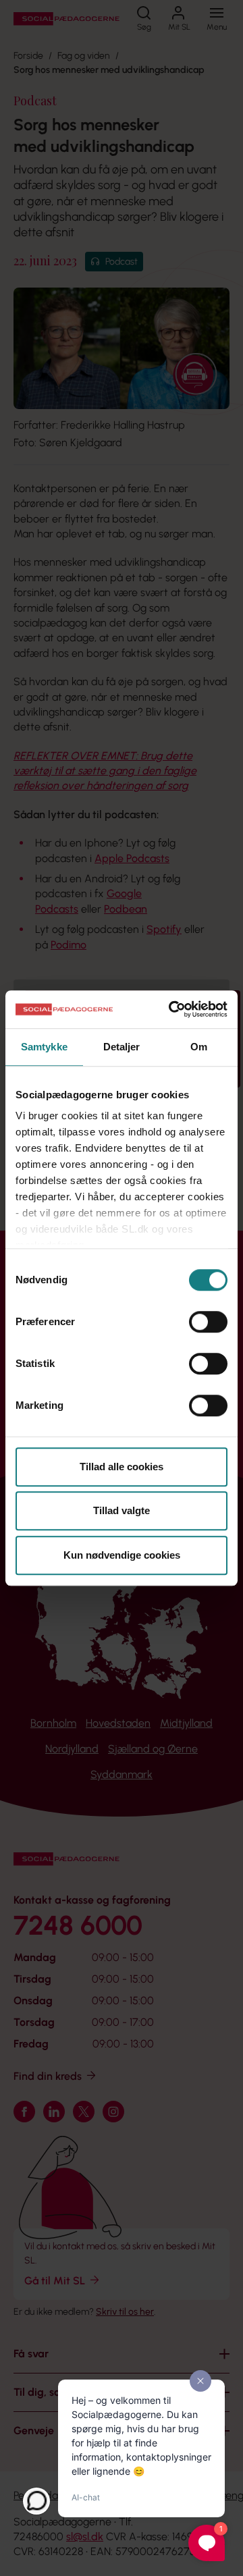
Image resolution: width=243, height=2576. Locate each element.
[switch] (208, 1322)
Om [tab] (199, 1047)
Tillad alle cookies (122, 1467)
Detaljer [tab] (122, 1047)
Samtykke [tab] (44, 1047)
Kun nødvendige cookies (122, 1555)
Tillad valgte (122, 1510)
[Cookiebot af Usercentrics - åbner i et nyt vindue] (171, 1009)
